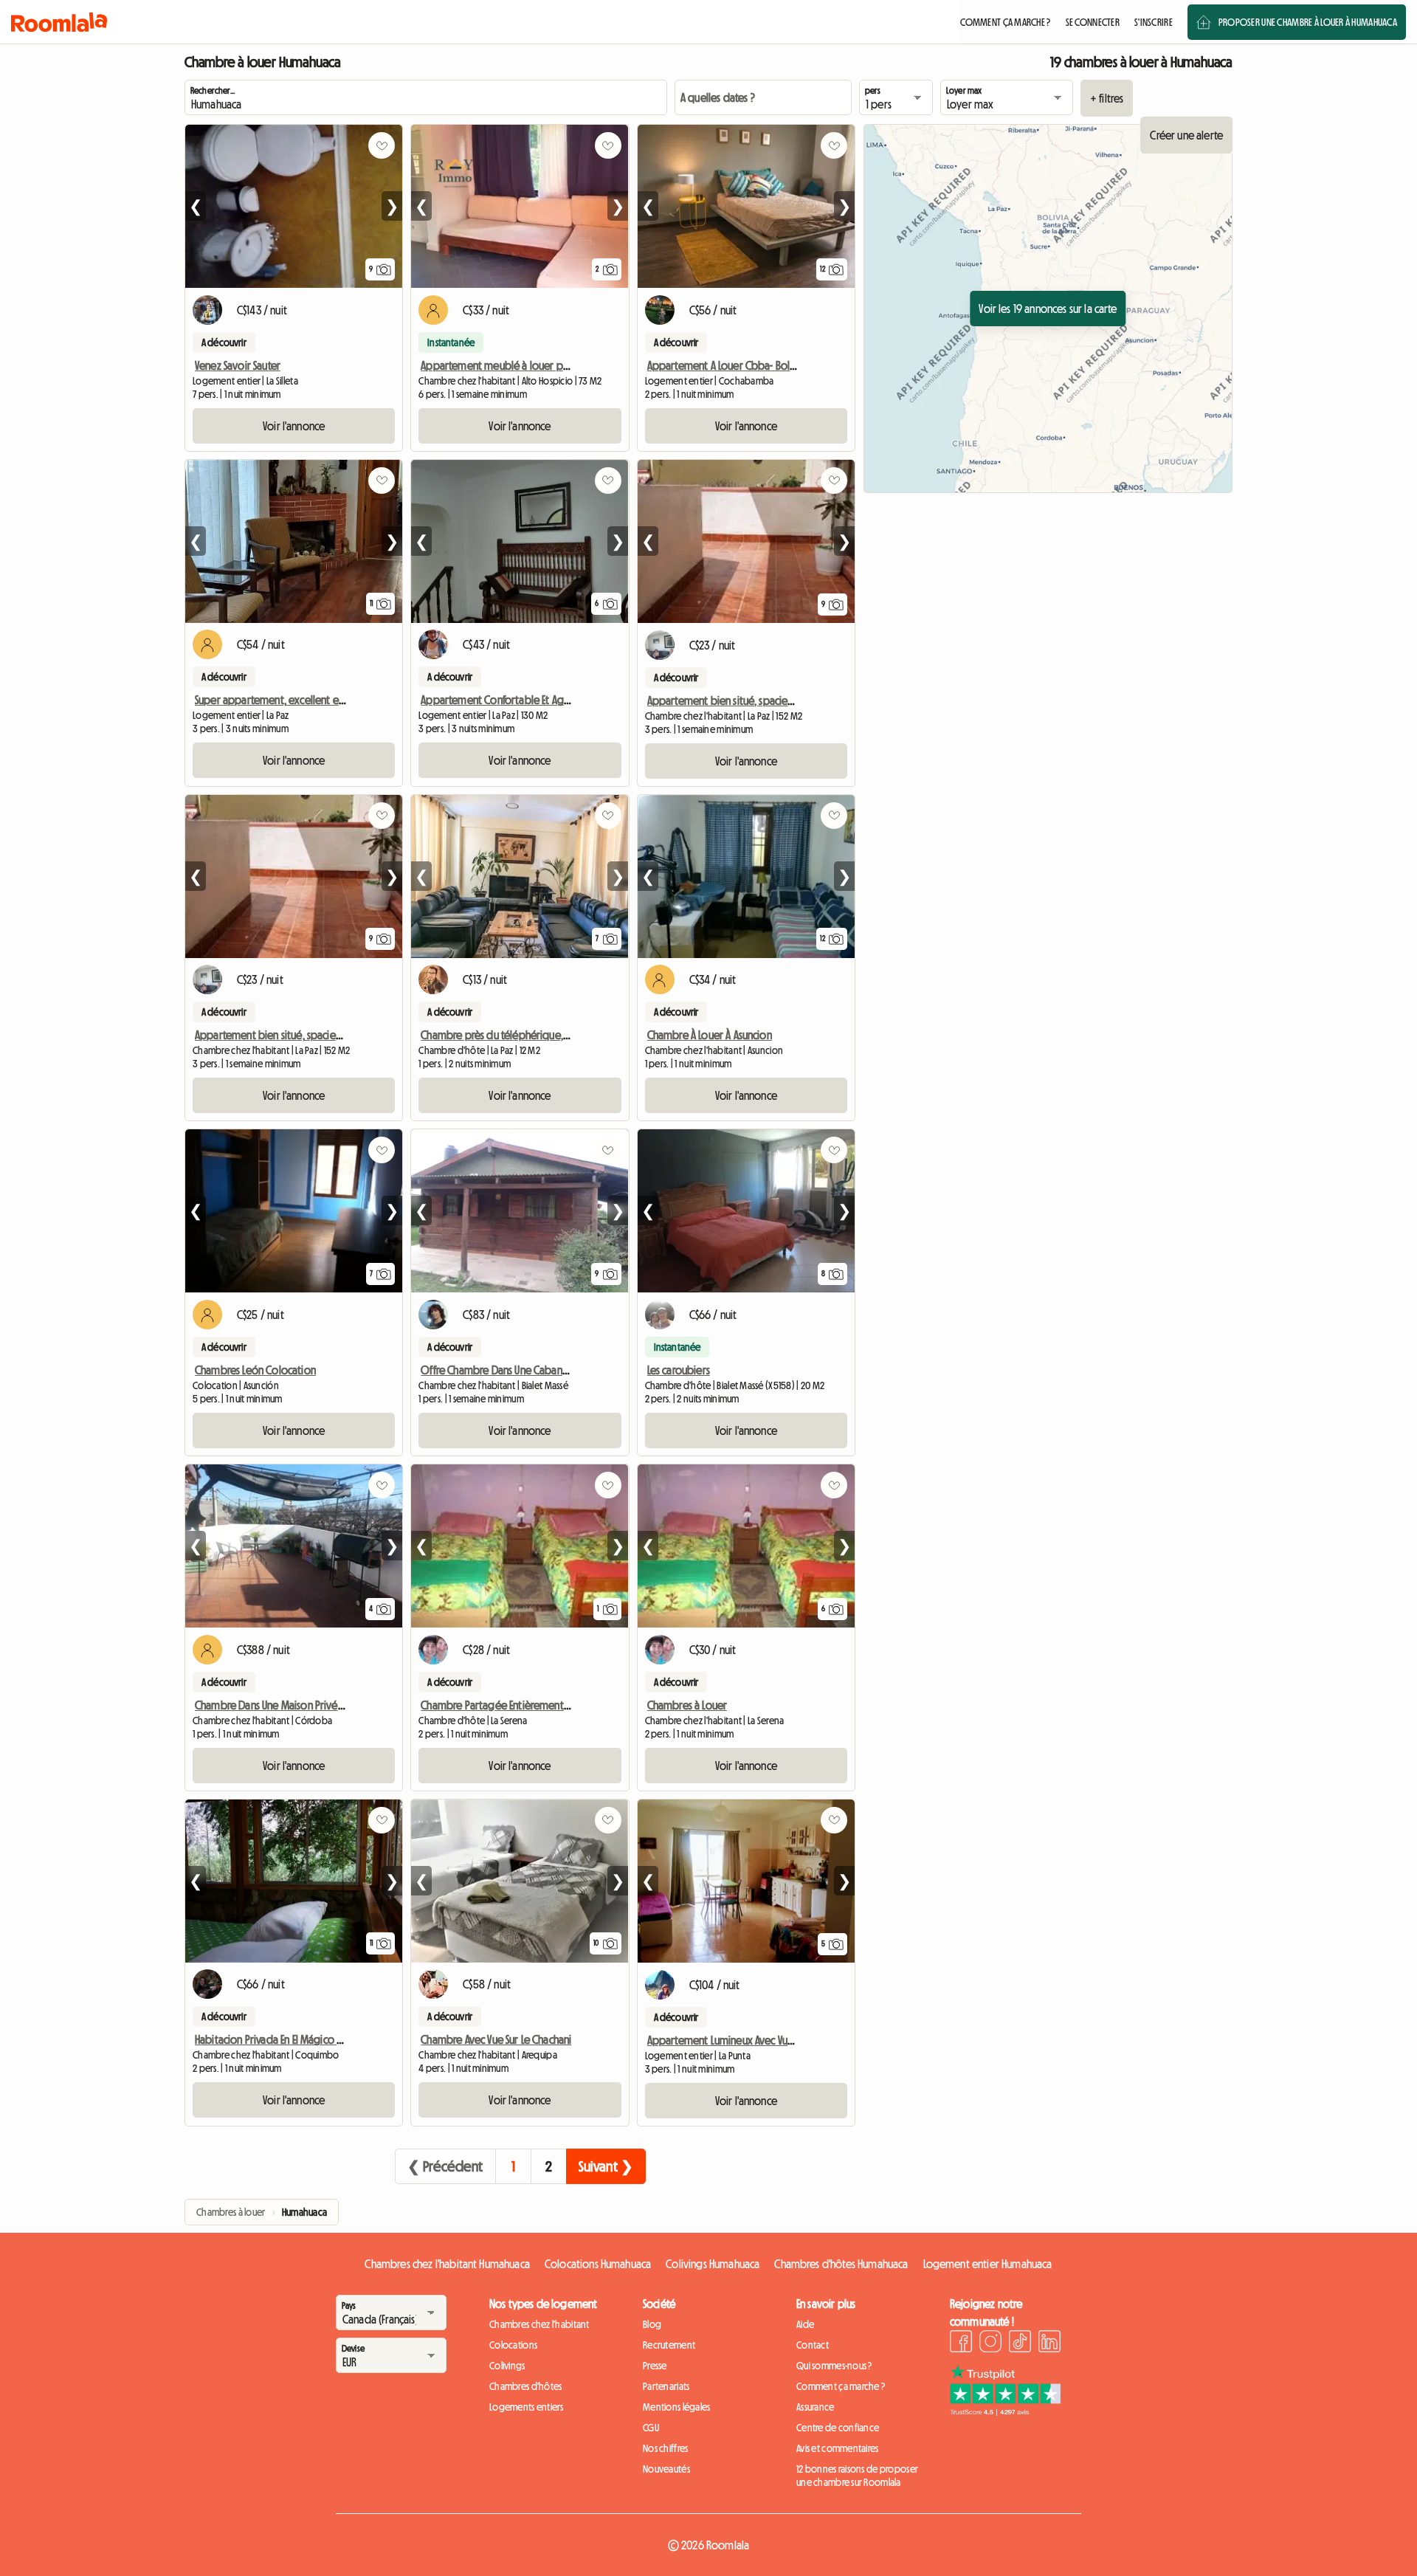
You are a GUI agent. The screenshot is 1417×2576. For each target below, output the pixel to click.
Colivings (507, 2366)
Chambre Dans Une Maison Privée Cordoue (291, 1705)
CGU (651, 2428)
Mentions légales (676, 2407)
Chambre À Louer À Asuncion (710, 1035)
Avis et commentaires (838, 2448)
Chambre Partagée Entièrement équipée (513, 1705)
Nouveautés (666, 2469)
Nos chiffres (665, 2448)
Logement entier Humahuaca (988, 2264)
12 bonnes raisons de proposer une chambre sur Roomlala (857, 2476)
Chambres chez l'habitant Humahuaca (447, 2264)
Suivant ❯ (606, 2166)
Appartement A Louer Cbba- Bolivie (727, 365)
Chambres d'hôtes (525, 2386)
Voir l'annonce (294, 426)
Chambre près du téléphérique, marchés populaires (537, 1035)
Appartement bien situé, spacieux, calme (739, 700)
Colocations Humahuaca (598, 2264)
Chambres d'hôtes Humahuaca (841, 2264)
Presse (655, 2366)
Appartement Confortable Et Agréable (507, 700)
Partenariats (666, 2386)
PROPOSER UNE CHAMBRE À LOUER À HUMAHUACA (1308, 22)
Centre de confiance (838, 2428)
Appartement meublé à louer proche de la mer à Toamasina (556, 365)
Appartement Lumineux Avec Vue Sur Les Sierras (751, 2040)
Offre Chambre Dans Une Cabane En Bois (510, 1370)
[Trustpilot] (1005, 2411)
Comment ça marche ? (841, 2386)
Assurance (816, 2407)
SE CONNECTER (1093, 22)
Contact (813, 2345)
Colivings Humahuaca (713, 2264)
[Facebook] (961, 2343)
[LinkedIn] (1049, 2343)
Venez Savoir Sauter (238, 365)
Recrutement (669, 2345)
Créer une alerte (1186, 135)
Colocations (513, 2345)
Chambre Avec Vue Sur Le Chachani (496, 2039)
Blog (652, 2324)
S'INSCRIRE (1154, 22)
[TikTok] (1020, 2343)
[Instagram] (990, 2343)
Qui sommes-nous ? (834, 2366)
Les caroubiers (679, 1370)
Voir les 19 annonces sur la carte (1048, 309)
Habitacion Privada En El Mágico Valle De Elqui (294, 2039)
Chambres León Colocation (255, 1370)
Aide (805, 2324)
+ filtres (1107, 98)
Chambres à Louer (687, 1705)
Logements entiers (527, 2407)
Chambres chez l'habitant (539, 2324)
